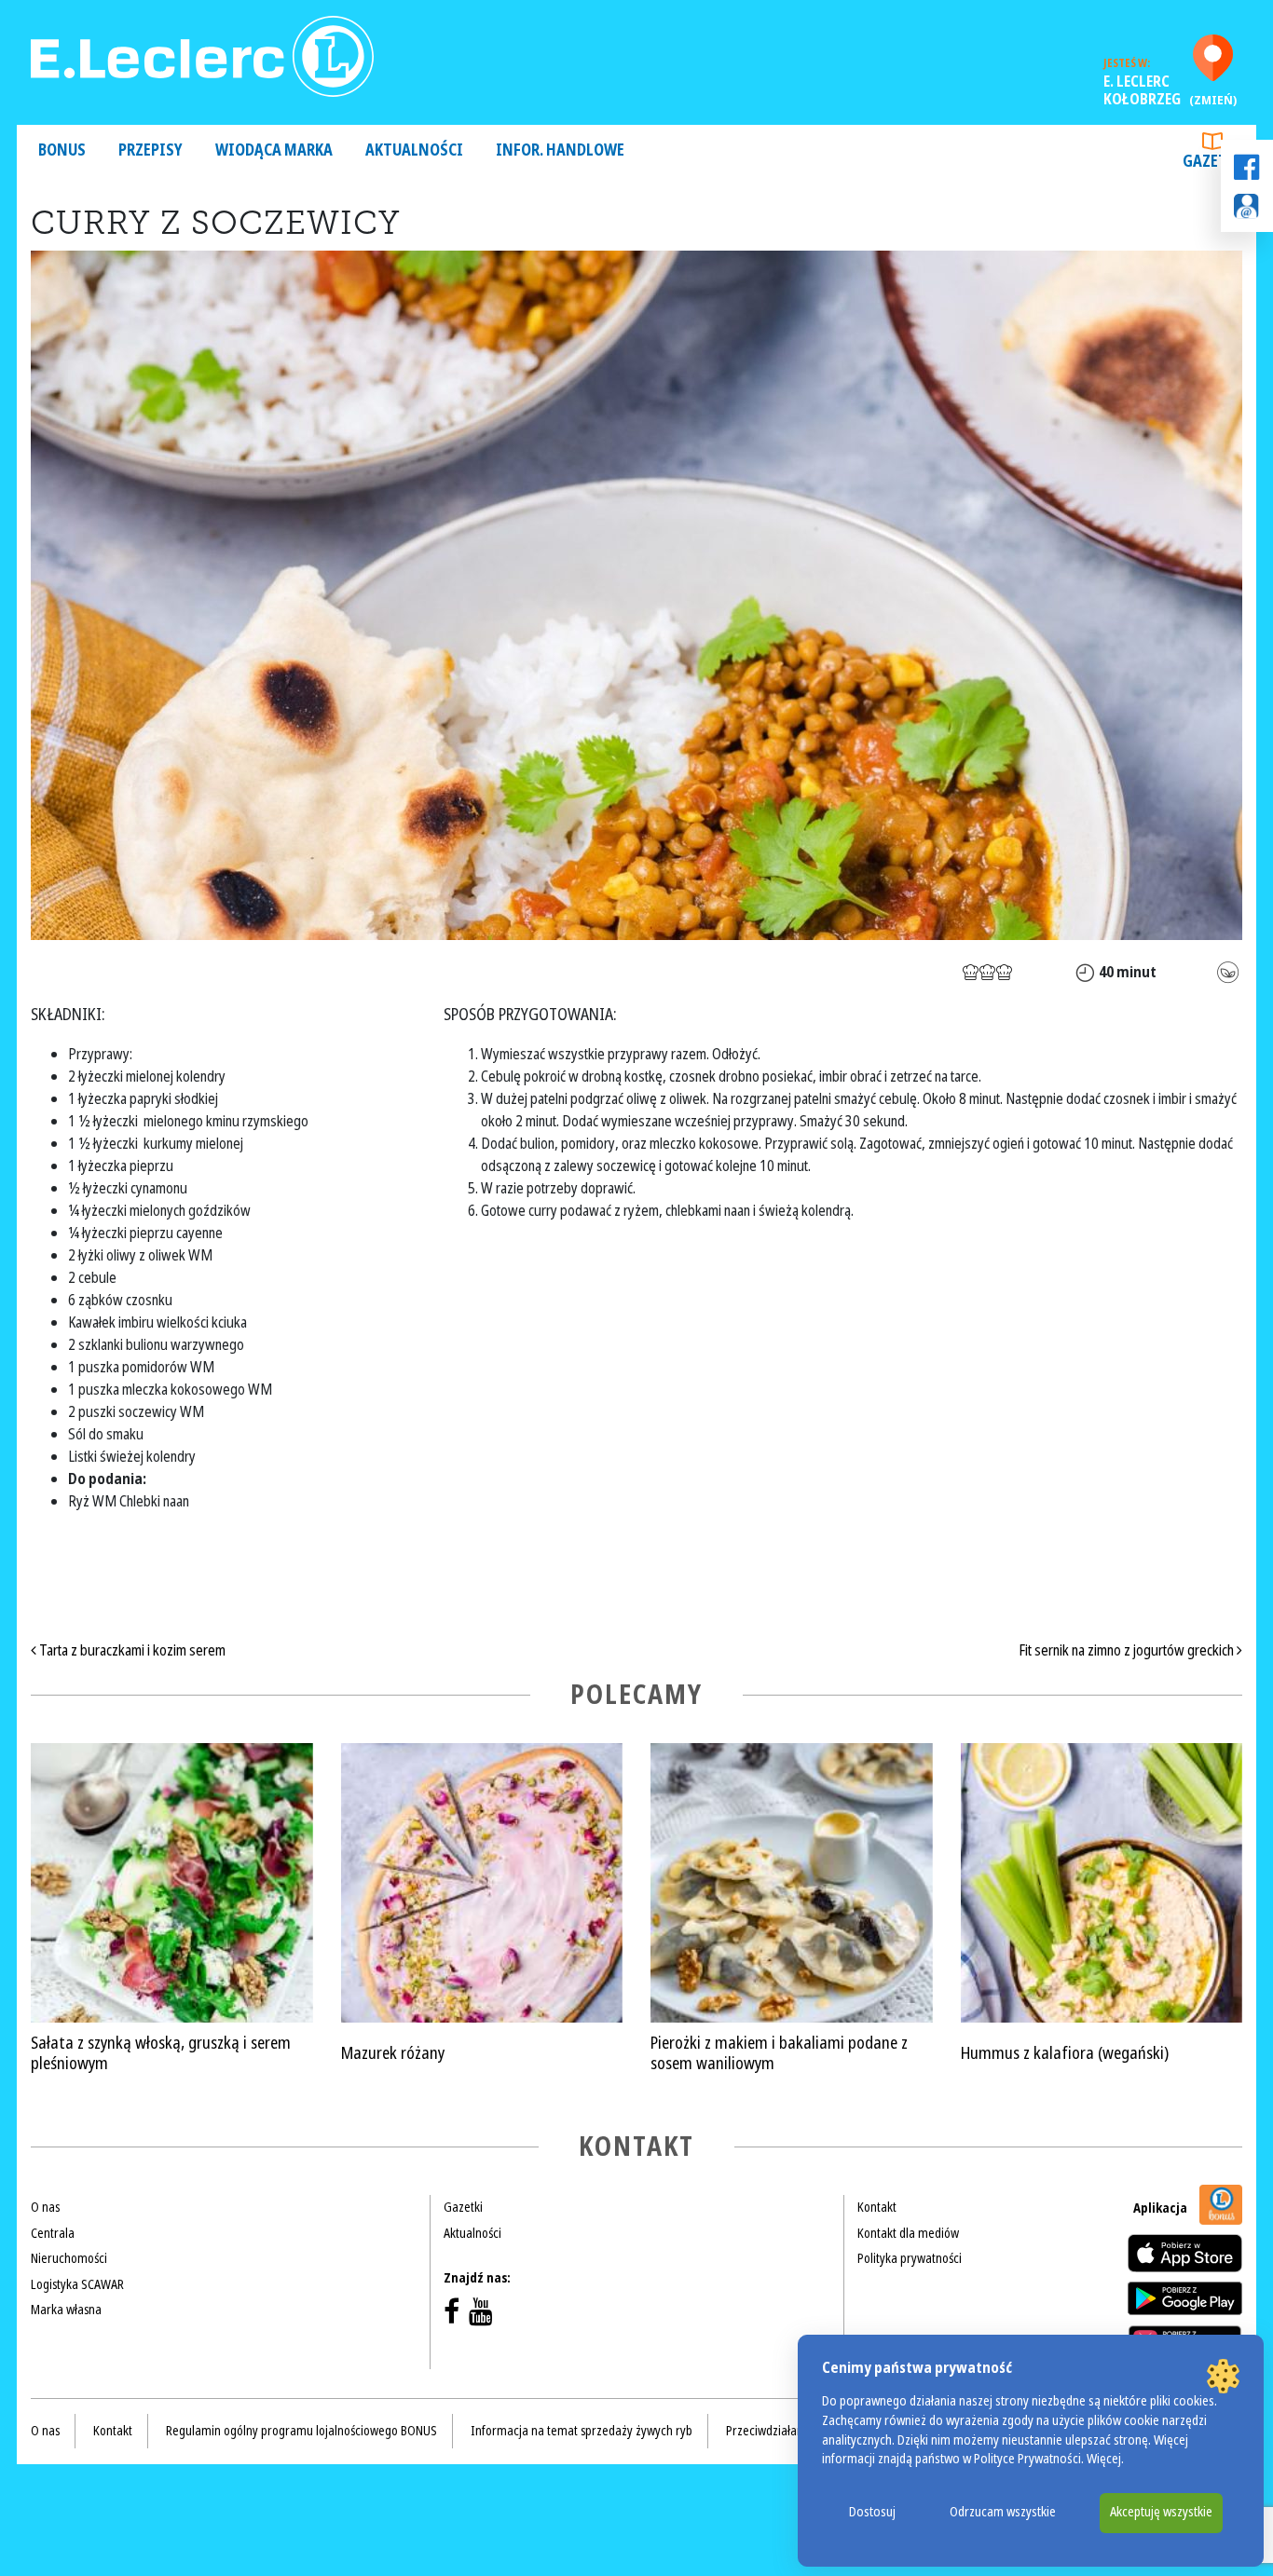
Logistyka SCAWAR (77, 2284)
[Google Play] (1185, 2298)
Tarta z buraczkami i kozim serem (131, 1650)
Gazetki (1212, 162)
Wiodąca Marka (274, 150)
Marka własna (66, 2310)
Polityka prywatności (910, 2258)
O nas (45, 2207)
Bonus (62, 150)
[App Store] (1185, 2253)
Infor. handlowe (560, 150)
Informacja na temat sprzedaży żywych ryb (582, 2431)
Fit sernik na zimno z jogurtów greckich (1128, 1650)
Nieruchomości (69, 2258)
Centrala (53, 2233)
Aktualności (414, 150)
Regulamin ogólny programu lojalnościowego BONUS (301, 2431)
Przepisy (151, 150)
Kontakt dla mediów (908, 2233)
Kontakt (877, 2207)
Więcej (1104, 2459)
